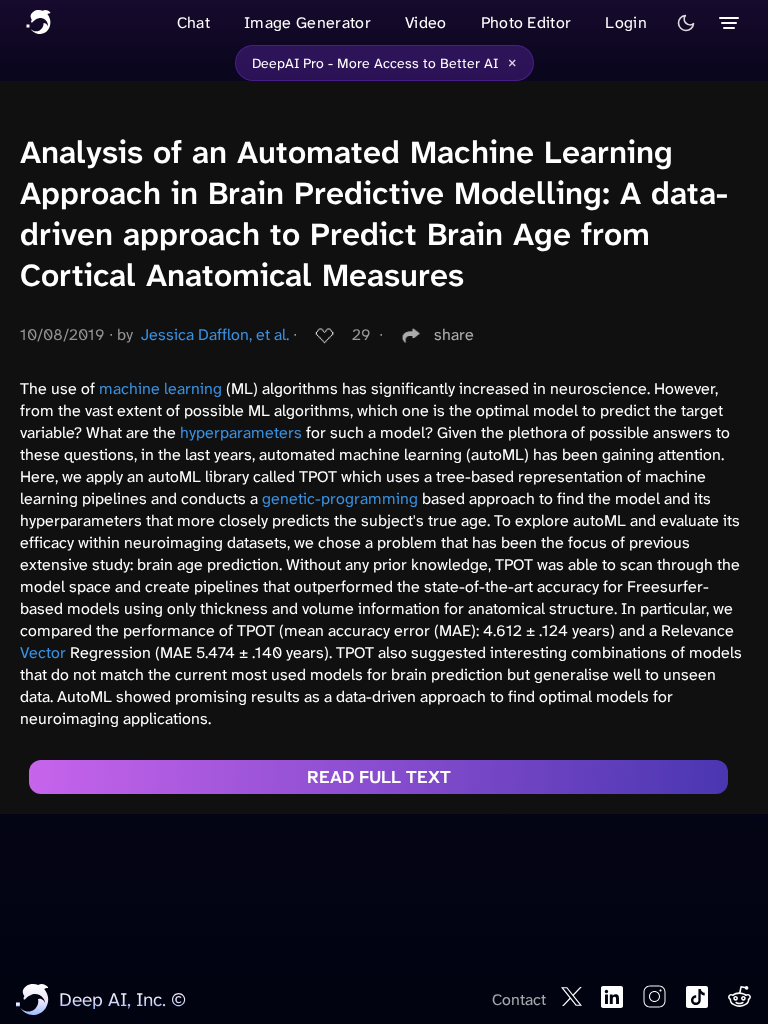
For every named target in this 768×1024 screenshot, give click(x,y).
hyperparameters (241, 432)
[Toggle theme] (686, 23)
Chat (193, 22)
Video (426, 22)
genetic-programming (340, 498)
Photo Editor (526, 22)
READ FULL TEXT (379, 777)
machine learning (160, 388)
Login (626, 22)
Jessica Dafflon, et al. (215, 334)
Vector (43, 652)
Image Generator (307, 22)
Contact (519, 999)
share (454, 334)
